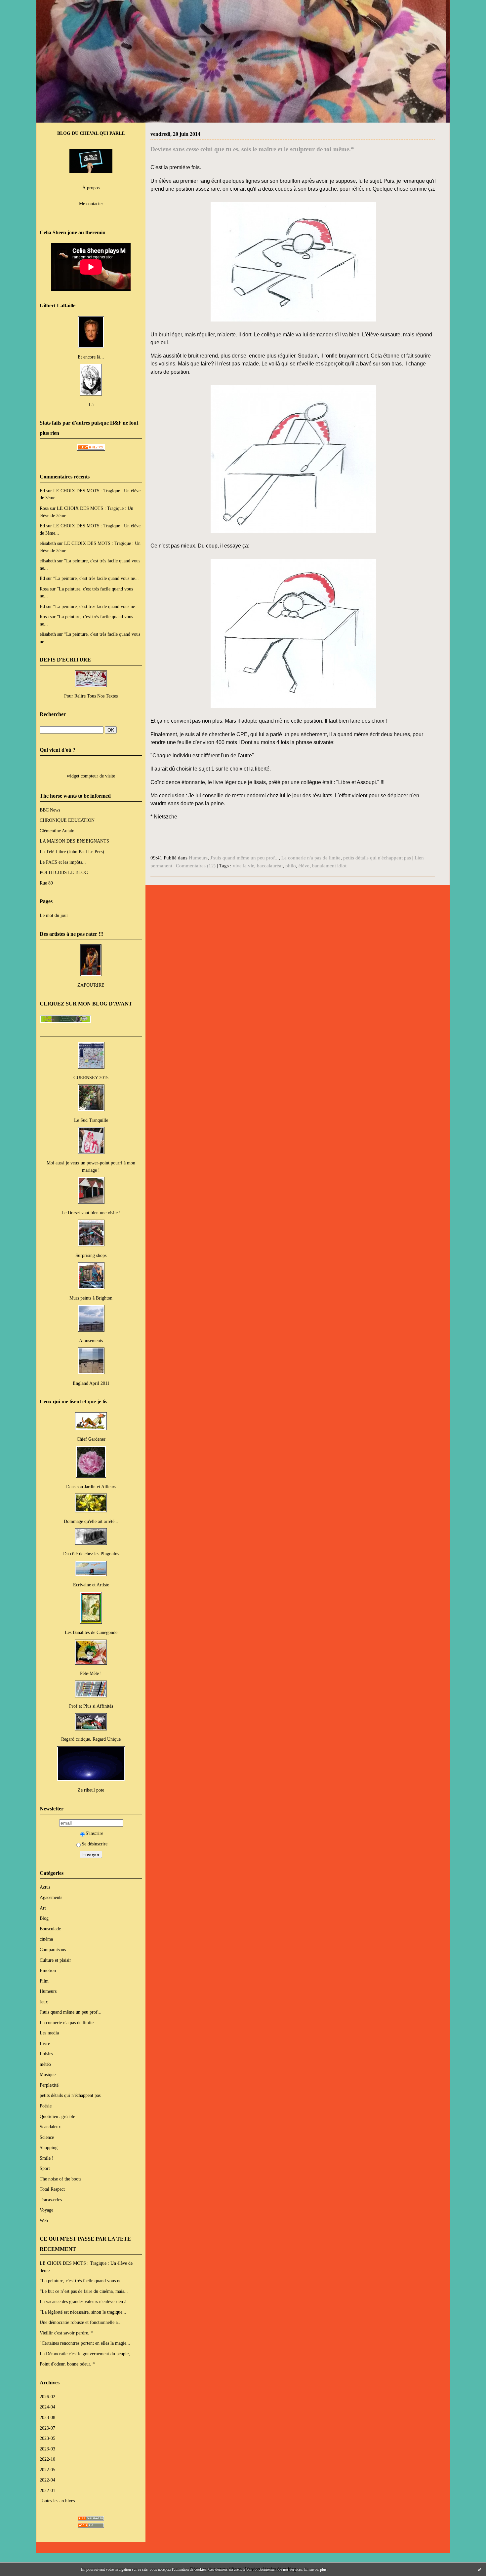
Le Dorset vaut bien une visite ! (91, 1213)
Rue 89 (46, 883)
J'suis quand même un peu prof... (71, 2012)
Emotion (48, 1970)
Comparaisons (53, 1950)
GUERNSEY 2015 (91, 1078)
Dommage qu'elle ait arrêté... (91, 1521)
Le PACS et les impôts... (63, 862)
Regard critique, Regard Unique (91, 1739)
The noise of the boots (61, 2179)
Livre (45, 2043)
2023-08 (47, 2417)
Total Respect (52, 2189)
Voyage (46, 2210)
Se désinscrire (95, 1844)
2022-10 (47, 2459)
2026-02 (47, 2397)
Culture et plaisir (55, 1960)
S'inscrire (94, 1833)
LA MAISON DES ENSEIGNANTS (74, 841)
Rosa (44, 508)
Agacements (51, 1897)
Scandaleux (50, 2127)
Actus (45, 1887)
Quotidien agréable (57, 2116)
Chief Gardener (91, 1439)
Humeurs (48, 1991)
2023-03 (47, 2449)
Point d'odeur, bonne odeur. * (67, 2364)
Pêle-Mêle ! (91, 1673)
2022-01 (47, 2490)
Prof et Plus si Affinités (91, 1706)
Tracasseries (51, 2200)
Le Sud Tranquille (91, 1120)
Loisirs (46, 2054)
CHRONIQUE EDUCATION (67, 820)
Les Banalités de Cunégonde (91, 1632)
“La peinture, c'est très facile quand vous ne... (96, 578)
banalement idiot (329, 866)
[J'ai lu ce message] (479, 2569)
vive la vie (243, 866)
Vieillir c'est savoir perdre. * (66, 2333)
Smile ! (47, 2158)
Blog (44, 1918)
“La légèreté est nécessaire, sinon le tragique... (83, 2312)
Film (44, 1981)
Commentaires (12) (196, 866)
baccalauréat (270, 866)
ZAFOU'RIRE (91, 985)
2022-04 (47, 2480)
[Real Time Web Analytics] (91, 449)
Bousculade (50, 1929)
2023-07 (47, 2428)
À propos (91, 188)
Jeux (44, 2002)
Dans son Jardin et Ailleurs (91, 1487)
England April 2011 (91, 1383)
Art (43, 1908)
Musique (48, 2074)
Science (47, 2137)
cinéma (46, 1939)
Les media (49, 2033)
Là (91, 404)
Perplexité (49, 2085)
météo (45, 2064)
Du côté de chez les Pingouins (91, 1554)
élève (304, 866)
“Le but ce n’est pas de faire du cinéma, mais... (84, 2291)
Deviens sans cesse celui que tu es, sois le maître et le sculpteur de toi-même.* (252, 149)
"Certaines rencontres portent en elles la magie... (85, 2343)
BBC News (50, 810)
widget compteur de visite (91, 776)
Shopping (49, 2147)
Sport (45, 2168)
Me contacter (91, 204)
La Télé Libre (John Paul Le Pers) (72, 852)
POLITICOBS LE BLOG (64, 872)
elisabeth (48, 543)
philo (291, 866)
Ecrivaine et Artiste (91, 1585)
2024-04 (47, 2407)
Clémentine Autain (57, 831)
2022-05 (47, 2470)
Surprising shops (91, 1255)
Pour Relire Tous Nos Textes (91, 696)
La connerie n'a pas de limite (67, 2023)
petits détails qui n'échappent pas (70, 2095)
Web (44, 2220)
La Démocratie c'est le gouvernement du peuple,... (87, 2354)
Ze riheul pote (91, 1790)
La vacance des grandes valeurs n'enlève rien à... (85, 2301)
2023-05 (47, 2438)
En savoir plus (315, 2569)
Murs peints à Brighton (91, 1298)
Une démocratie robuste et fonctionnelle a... (81, 2322)
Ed (42, 491)
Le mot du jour (54, 915)
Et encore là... (91, 357)
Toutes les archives (57, 2501)
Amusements (91, 1341)
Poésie (46, 2106)
